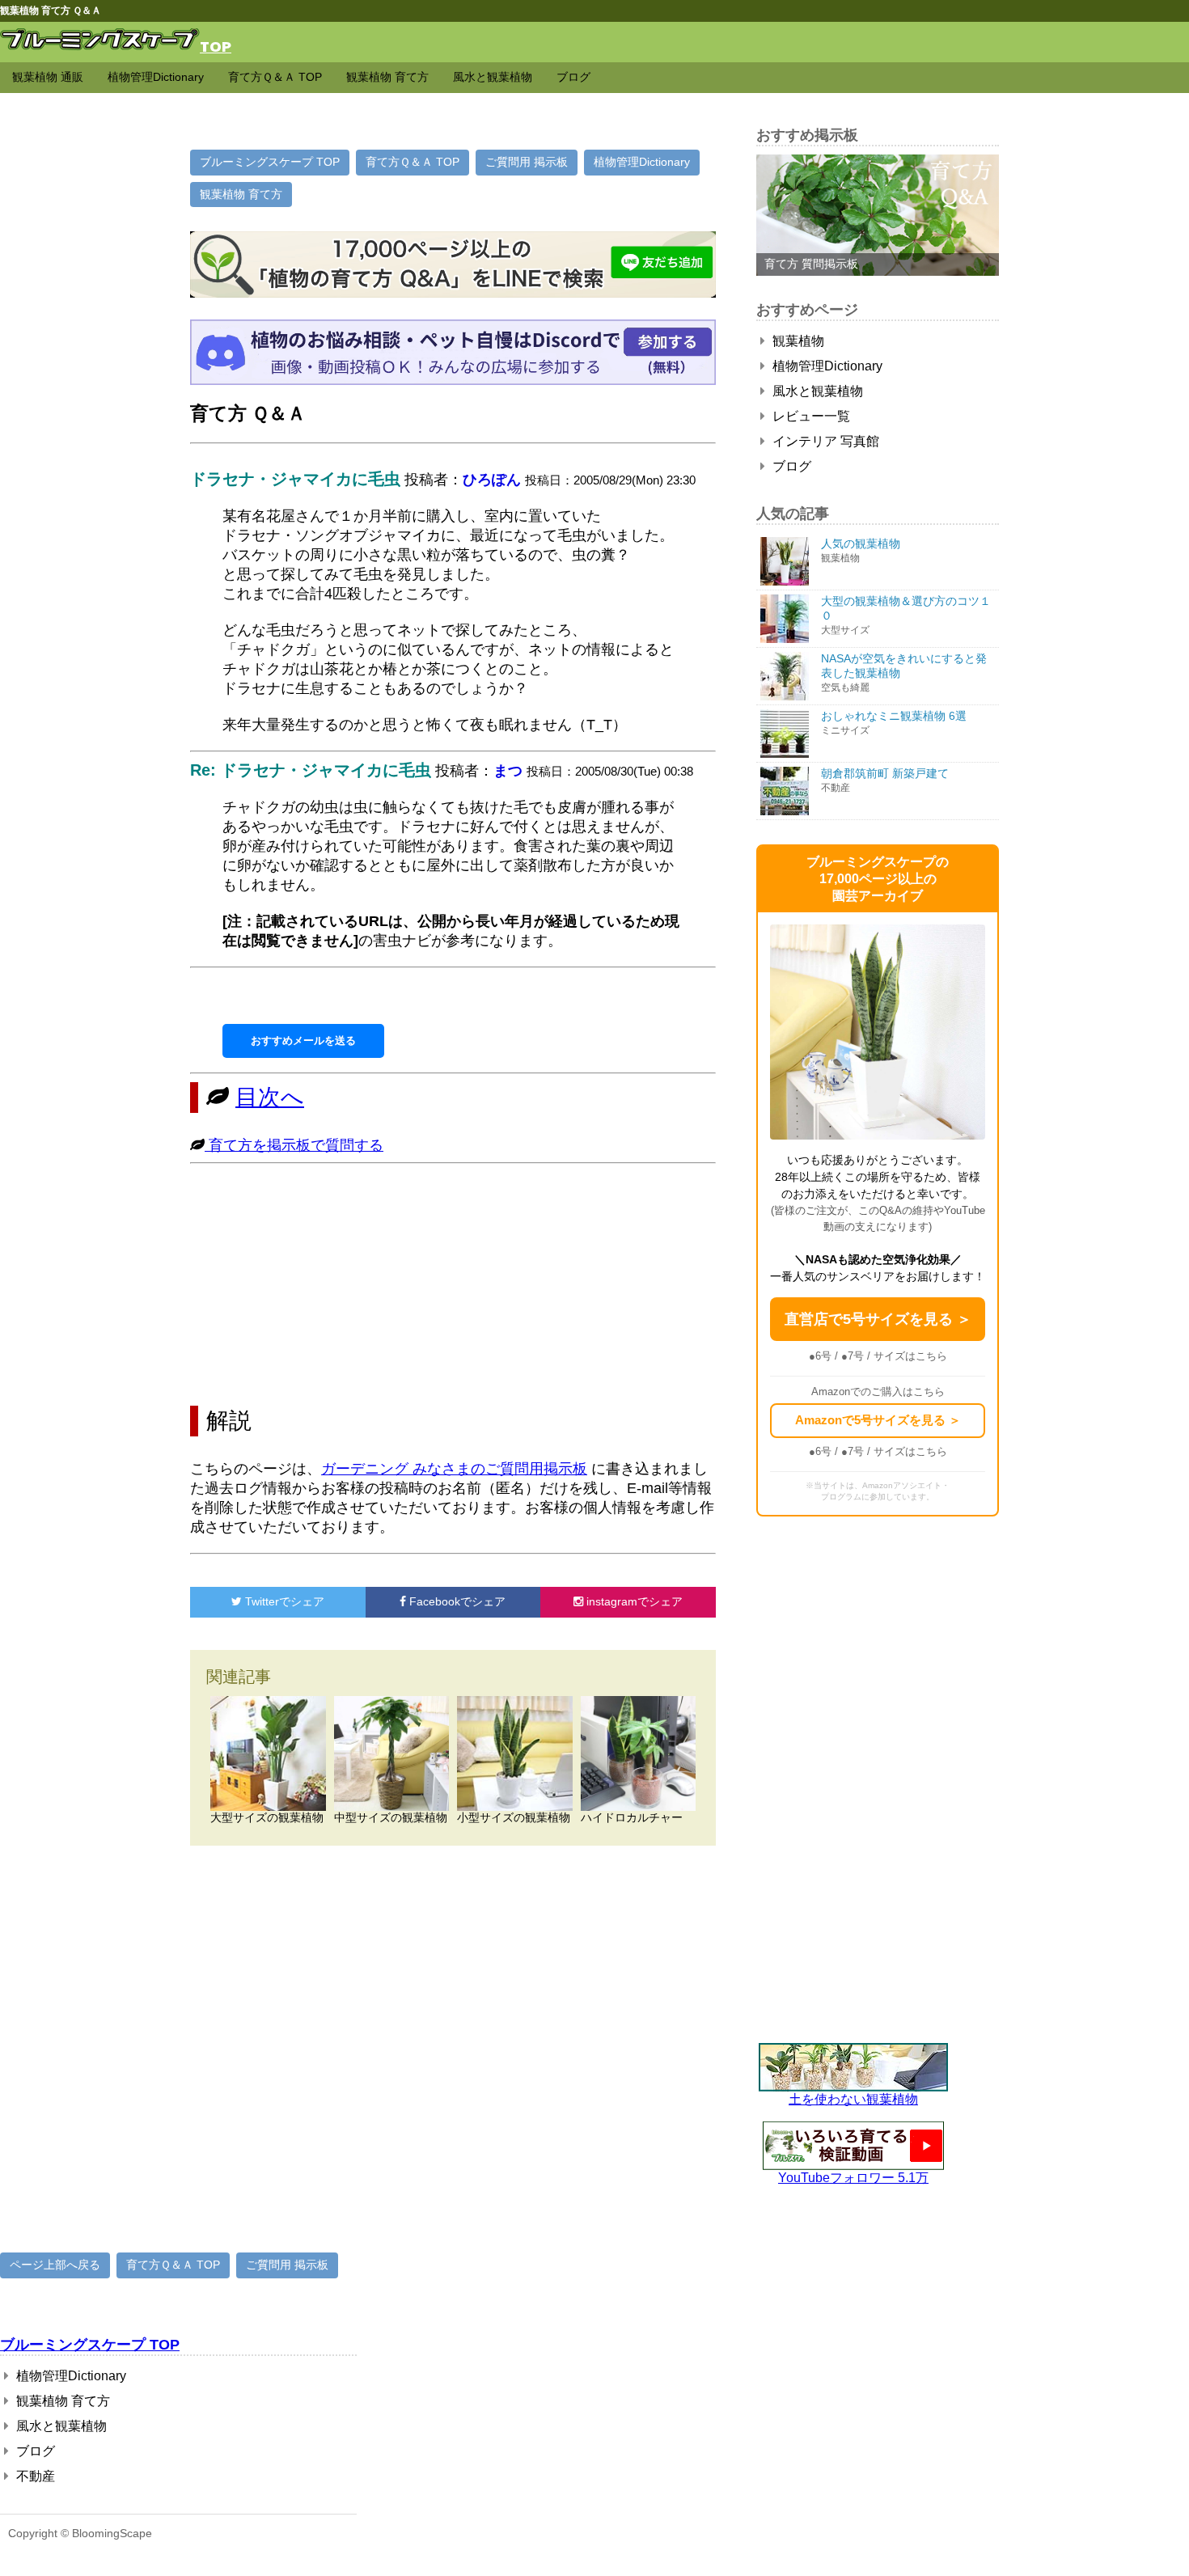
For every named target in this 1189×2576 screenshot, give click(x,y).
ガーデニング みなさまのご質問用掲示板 (454, 1469)
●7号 (853, 1356)
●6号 (820, 1356)
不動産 (34, 2476)
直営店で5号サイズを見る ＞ (878, 1319)
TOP (216, 46)
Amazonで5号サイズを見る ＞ (878, 1420)
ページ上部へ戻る (55, 2265)
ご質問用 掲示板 (527, 162)
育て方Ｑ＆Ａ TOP (275, 77)
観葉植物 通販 (48, 77)
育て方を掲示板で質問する (294, 1145)
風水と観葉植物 (493, 77)
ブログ (573, 77)
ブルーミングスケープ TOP (270, 162)
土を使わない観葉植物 (853, 2099)
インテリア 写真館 (824, 441)
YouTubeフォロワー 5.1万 (853, 2178)
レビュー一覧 (810, 416)
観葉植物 (797, 341)
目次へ (270, 1097)
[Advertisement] (453, 1284)
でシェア (285, 1601)
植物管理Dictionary (156, 77)
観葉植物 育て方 (387, 77)
